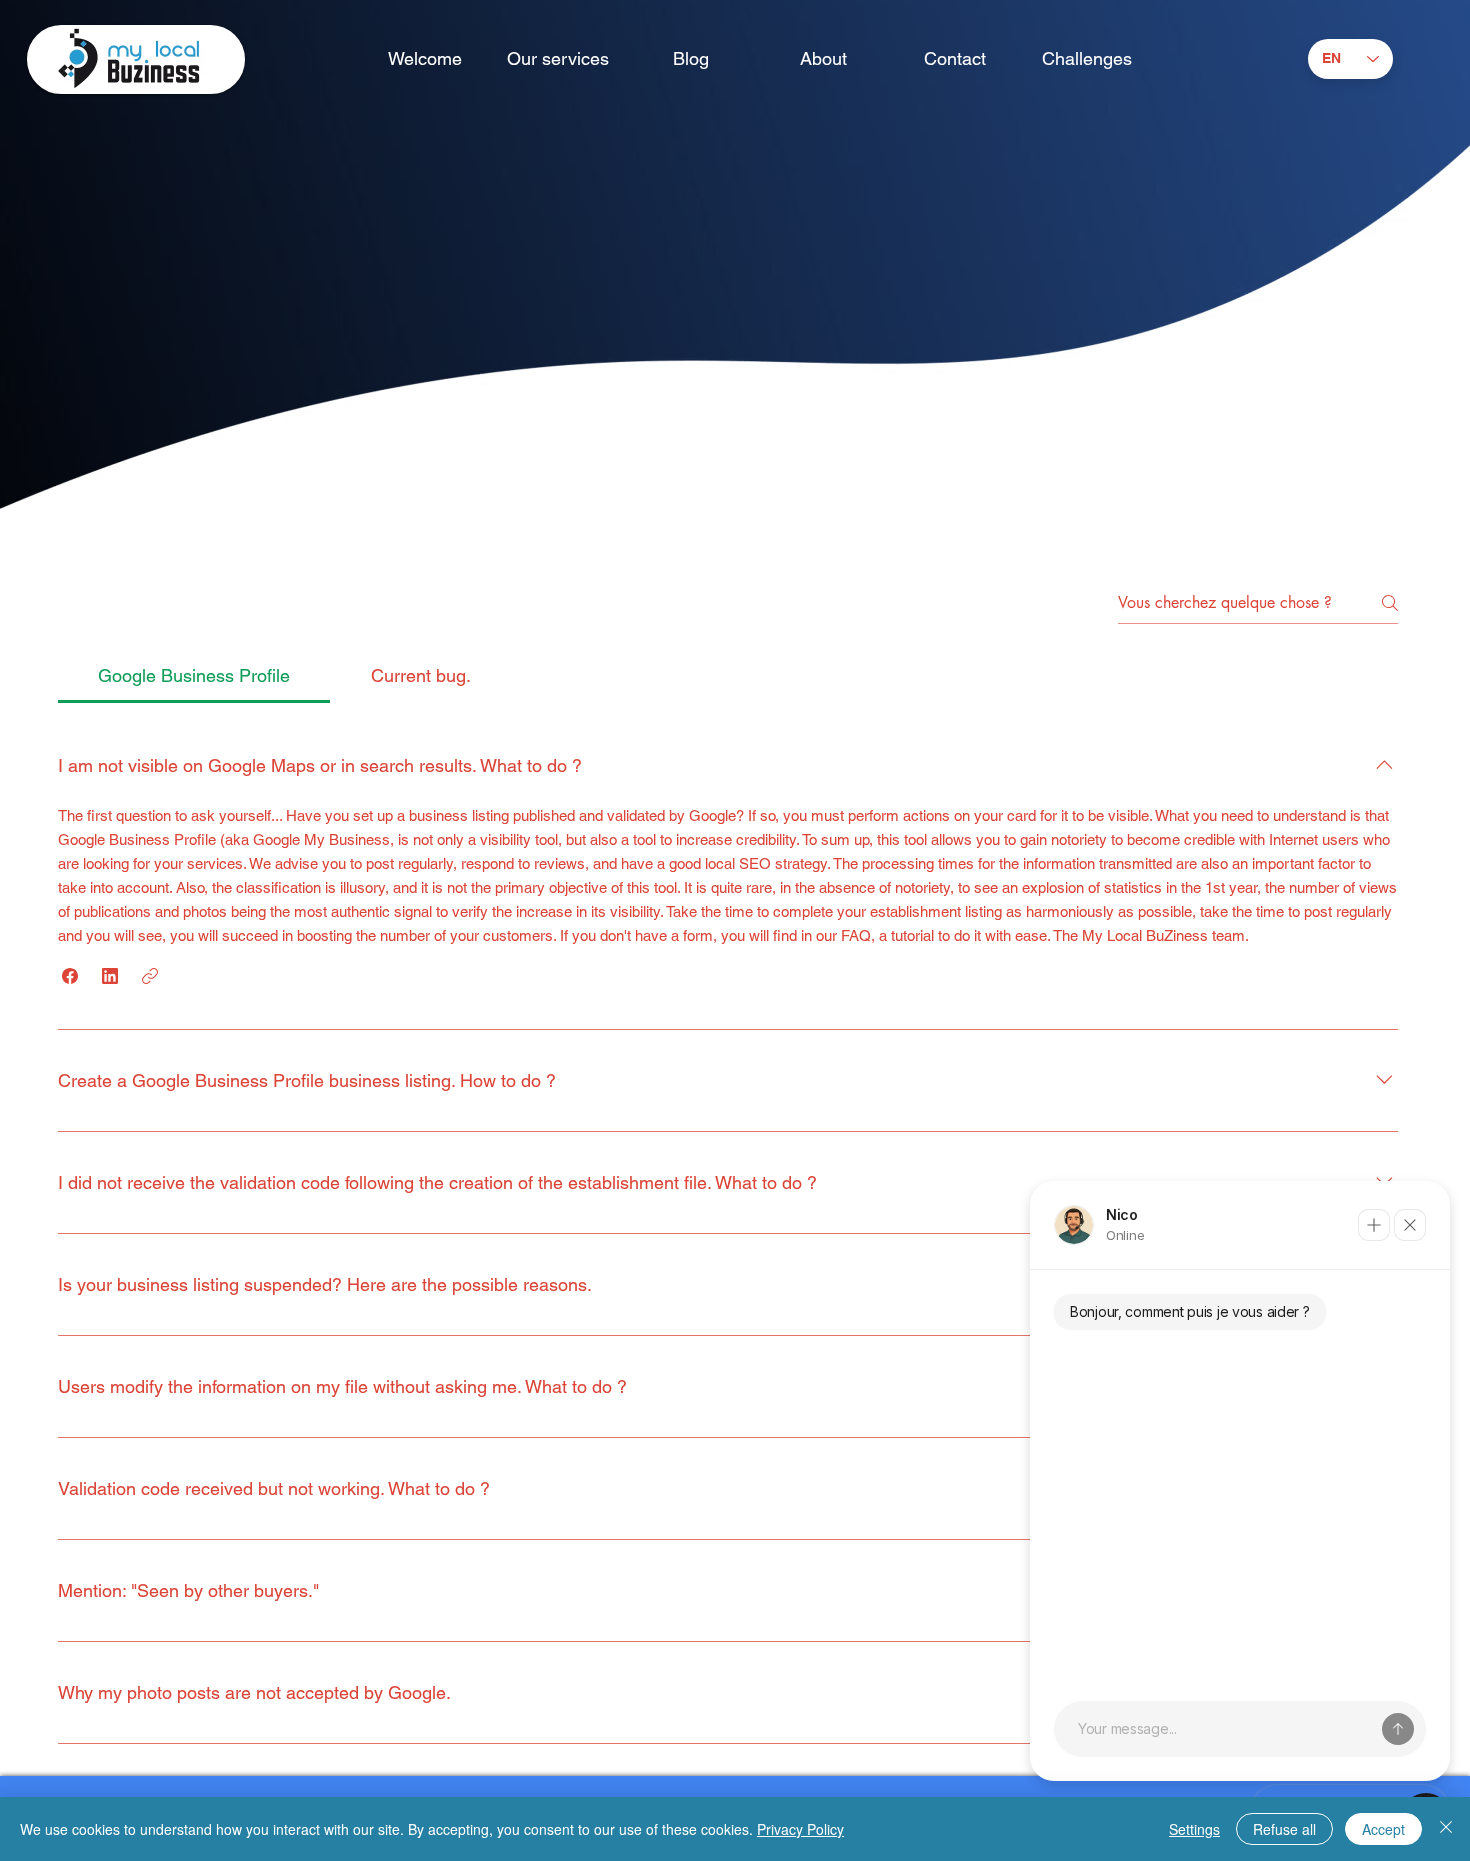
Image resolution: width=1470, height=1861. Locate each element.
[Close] (1446, 1829)
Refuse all (1284, 1829)
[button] (70, 976)
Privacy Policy (800, 1829)
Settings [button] (1194, 1829)
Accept (1383, 1829)
